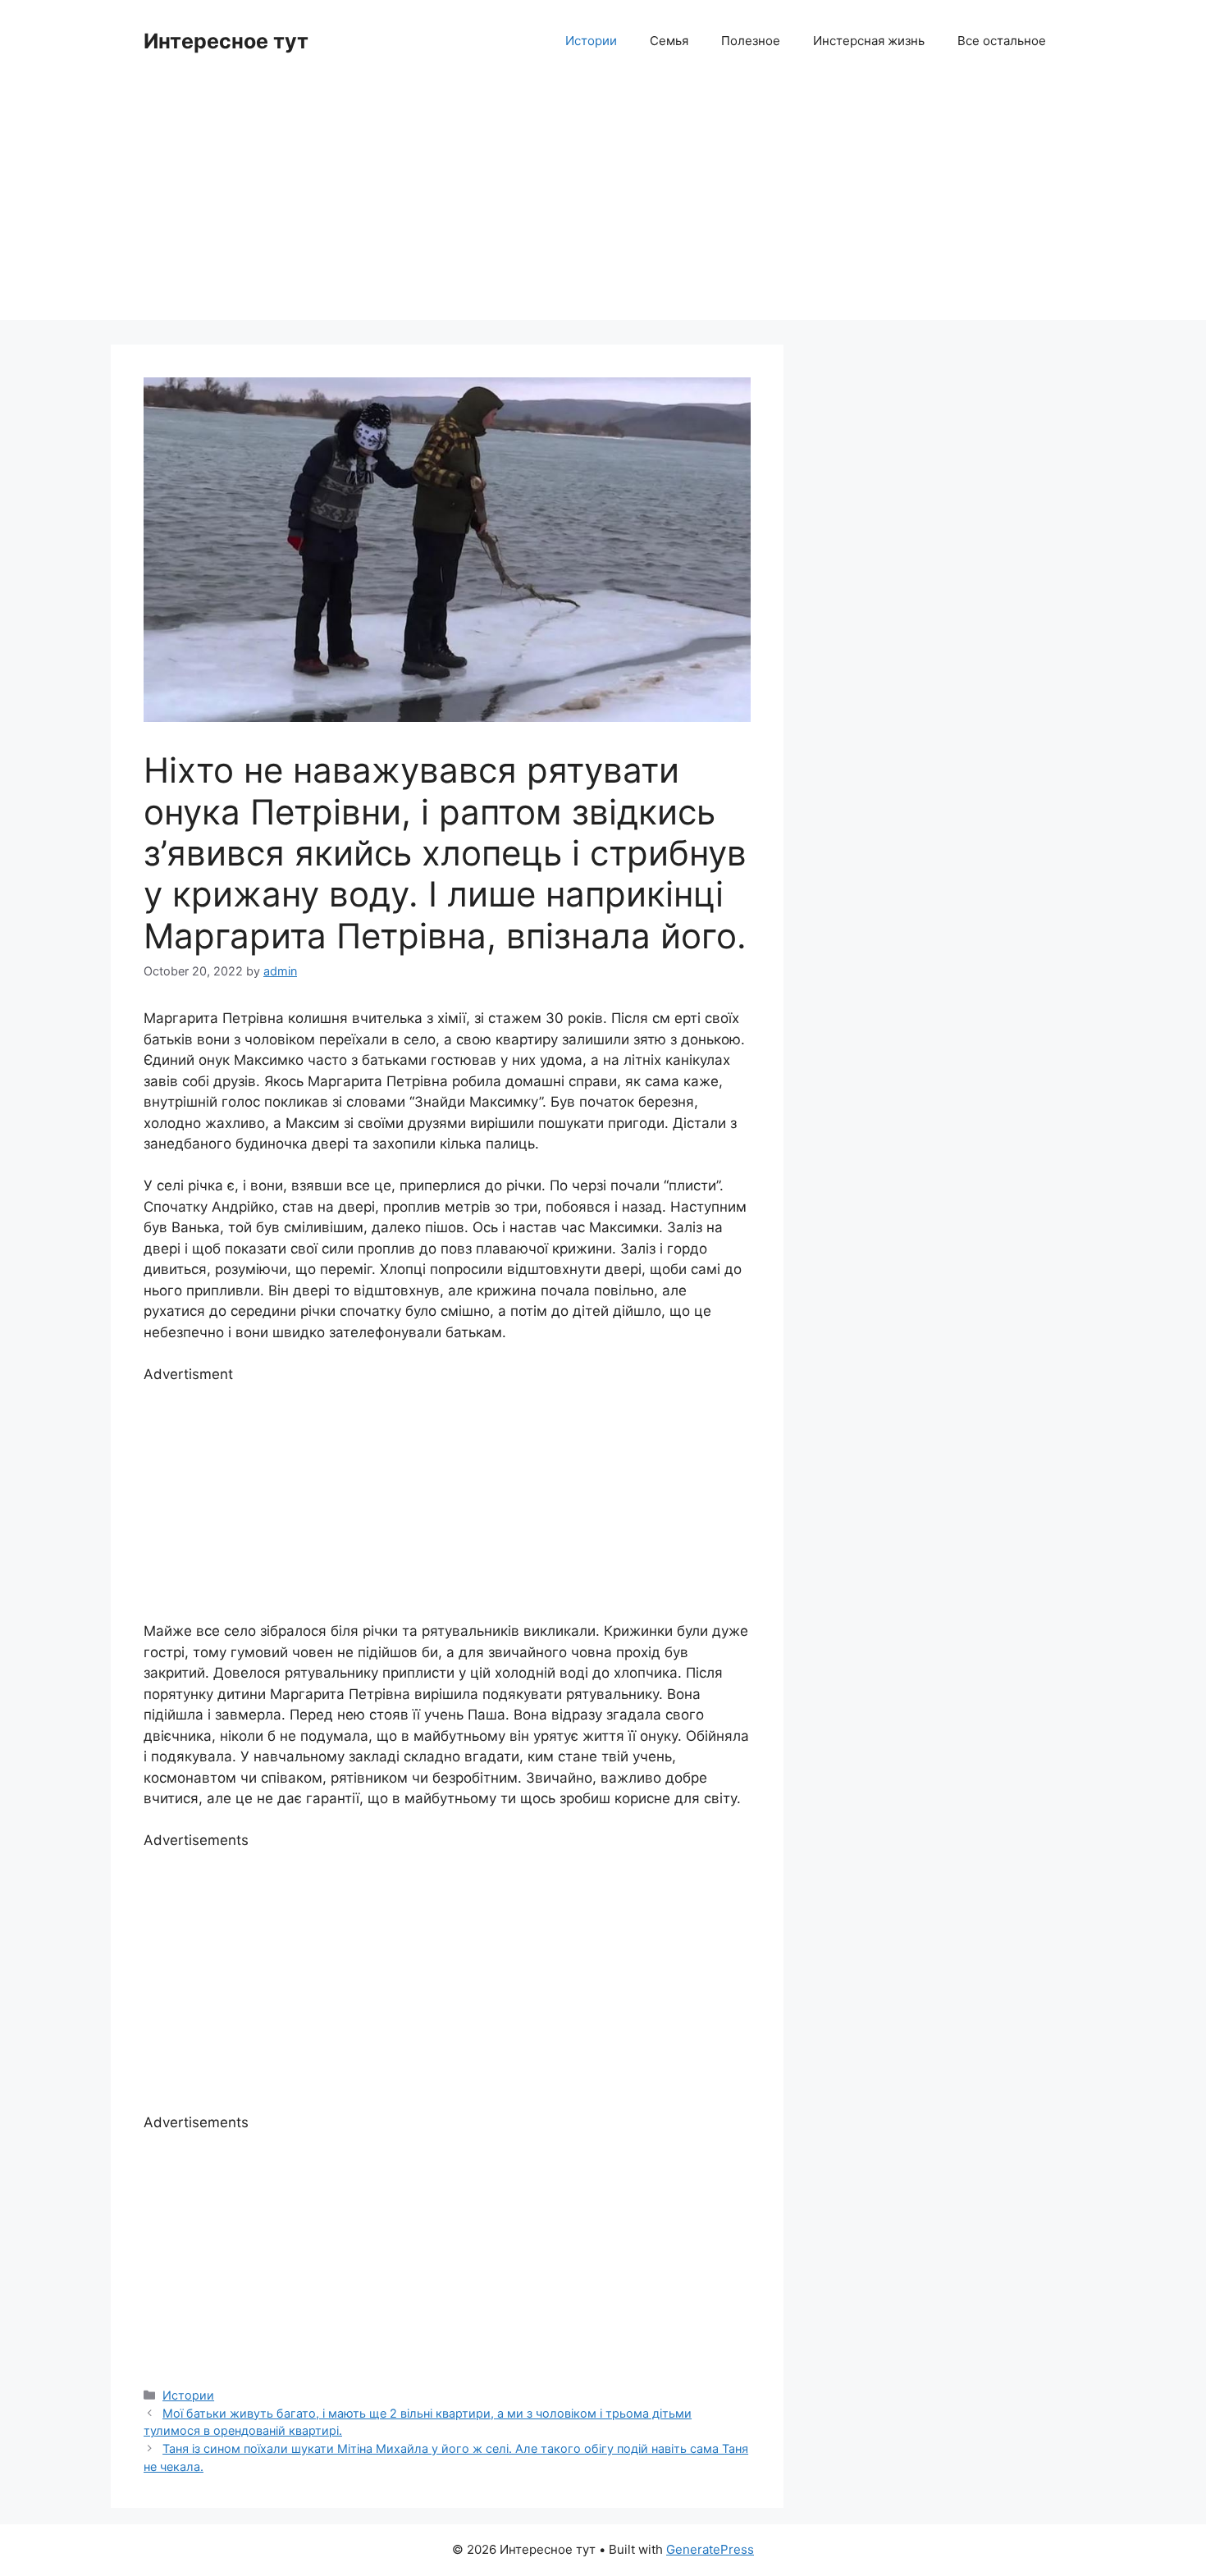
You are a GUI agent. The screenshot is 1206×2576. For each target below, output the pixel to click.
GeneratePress (710, 2549)
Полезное (751, 41)
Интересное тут (226, 41)
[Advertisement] (603, 205)
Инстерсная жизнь (869, 41)
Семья (669, 41)
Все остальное (1002, 41)
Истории (591, 41)
